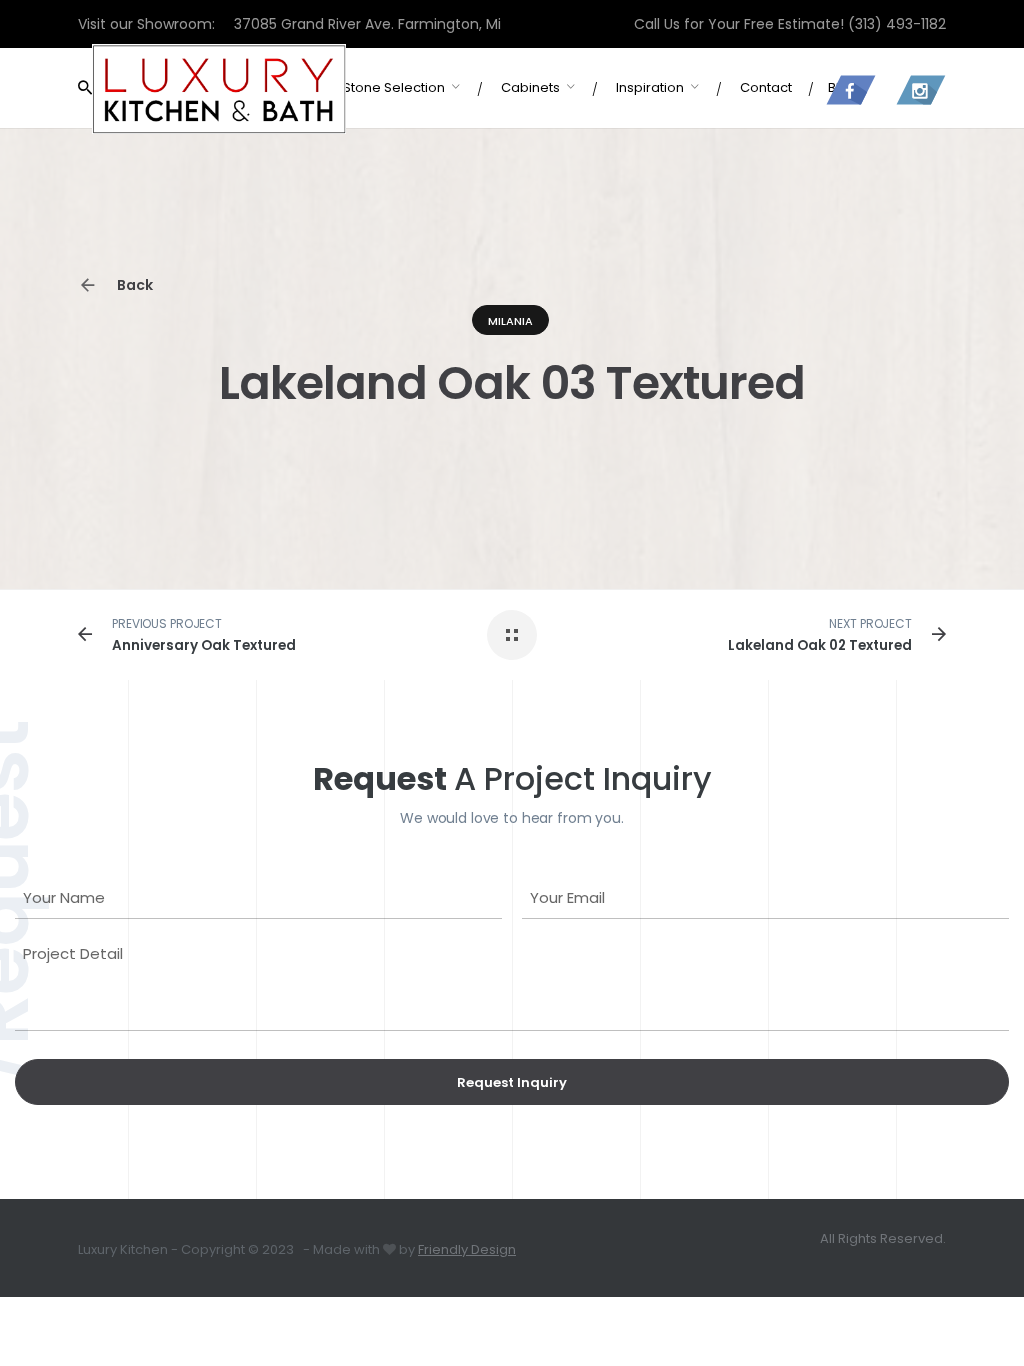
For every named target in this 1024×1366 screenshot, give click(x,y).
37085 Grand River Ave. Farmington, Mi (367, 24)
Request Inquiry (512, 1082)
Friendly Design (467, 1249)
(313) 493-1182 (897, 24)
